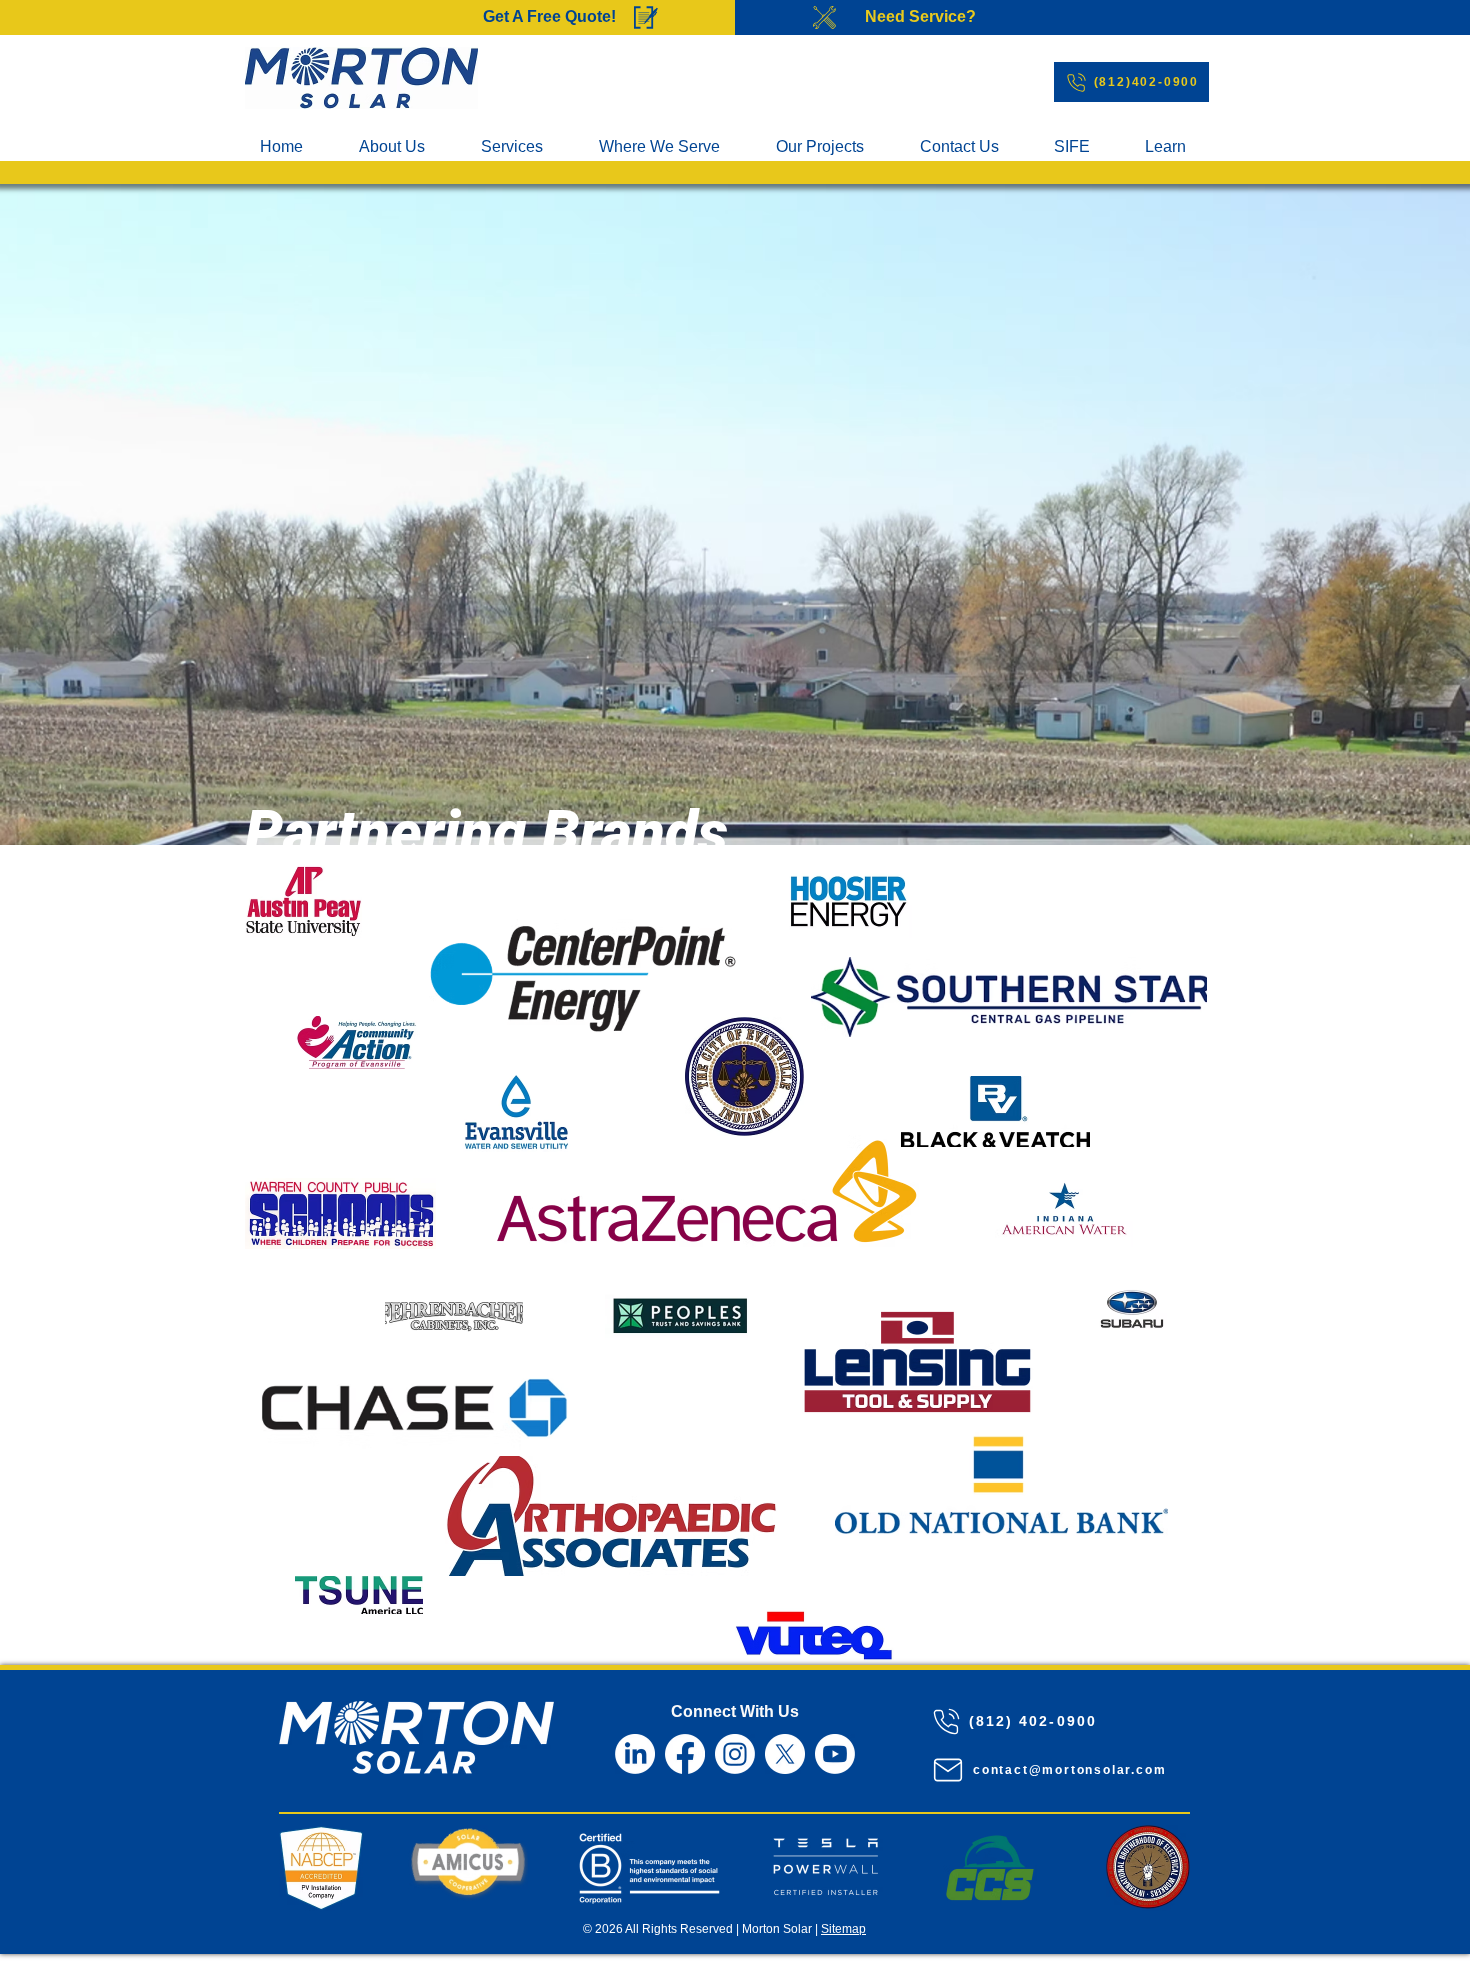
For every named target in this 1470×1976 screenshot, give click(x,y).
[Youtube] (835, 1754)
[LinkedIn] (635, 1754)
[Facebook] (685, 1754)
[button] (671, 147)
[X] (785, 1754)
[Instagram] (735, 1754)
